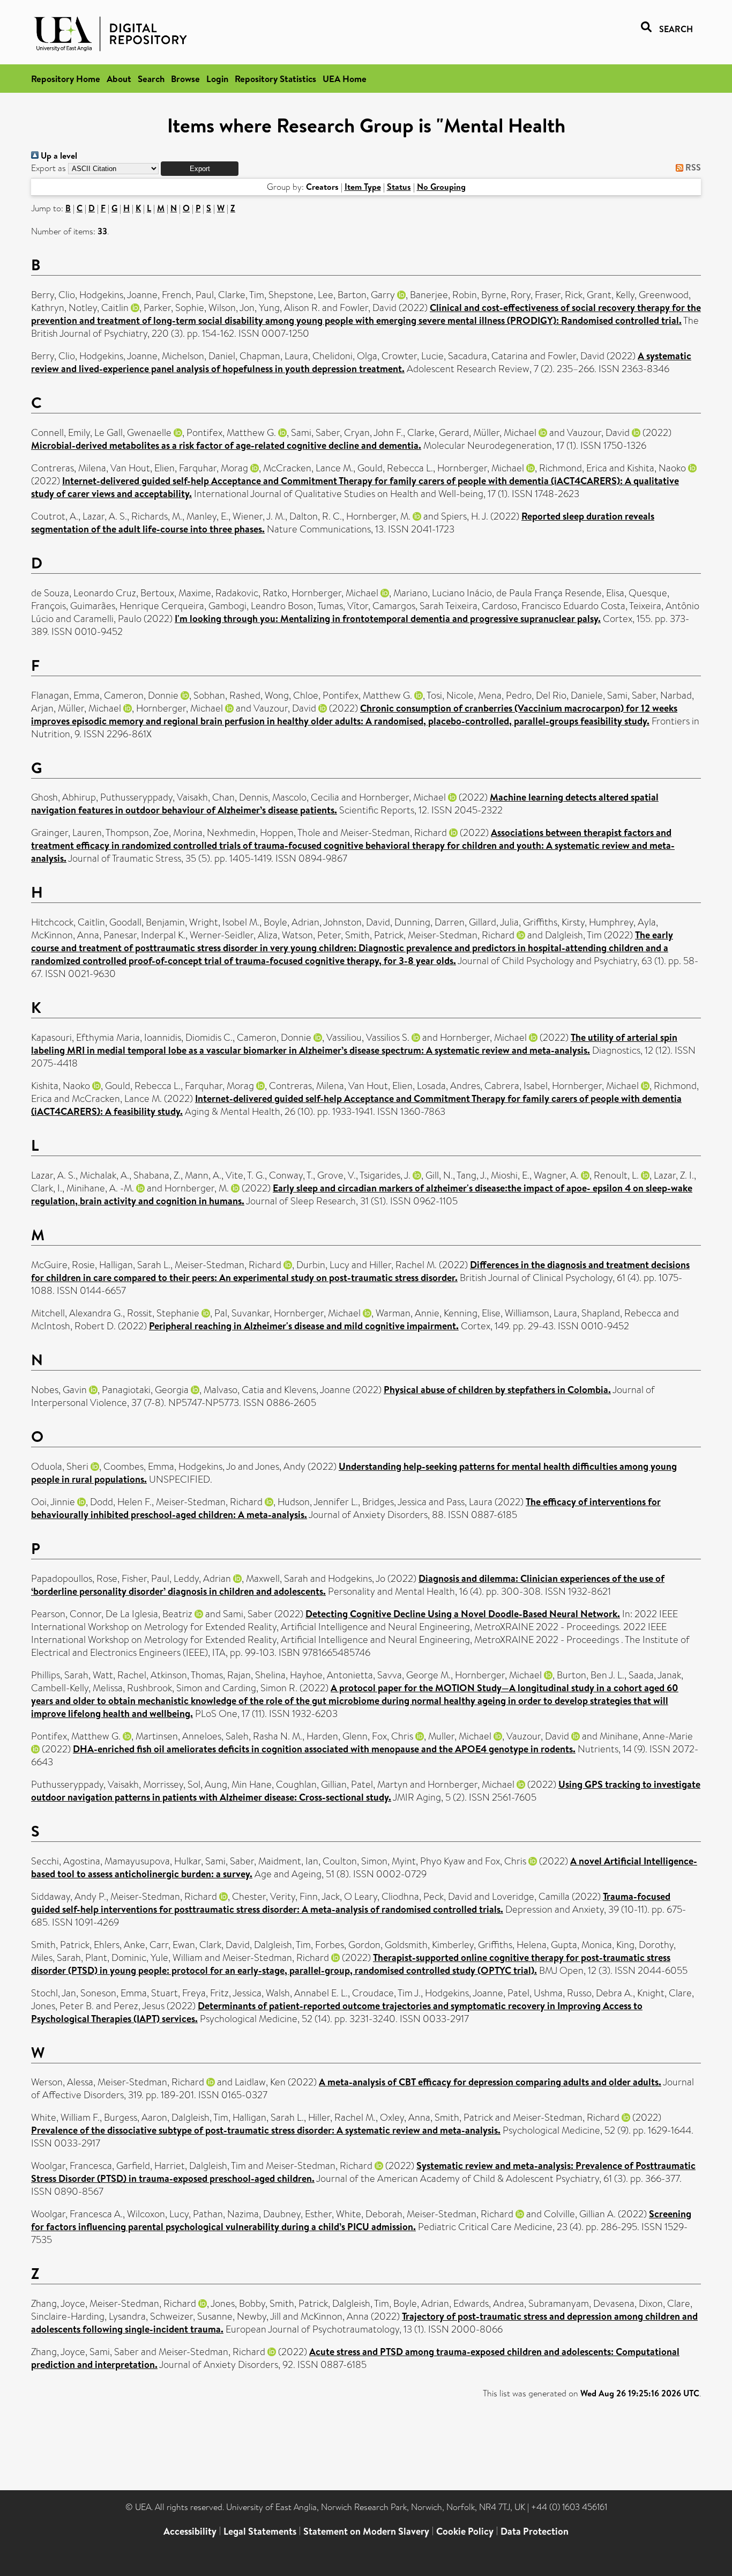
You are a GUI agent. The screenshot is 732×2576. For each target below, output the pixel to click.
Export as (48, 168)
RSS (692, 167)
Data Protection (535, 2531)
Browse (185, 79)
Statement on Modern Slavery (366, 2531)
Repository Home (66, 79)
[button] (200, 169)
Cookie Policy (465, 2531)
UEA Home (345, 79)
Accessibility (190, 2531)
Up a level (58, 156)
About (119, 79)
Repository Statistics (275, 79)
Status (399, 187)
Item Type (363, 187)
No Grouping (441, 187)
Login (217, 79)
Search (151, 79)
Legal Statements (260, 2531)
